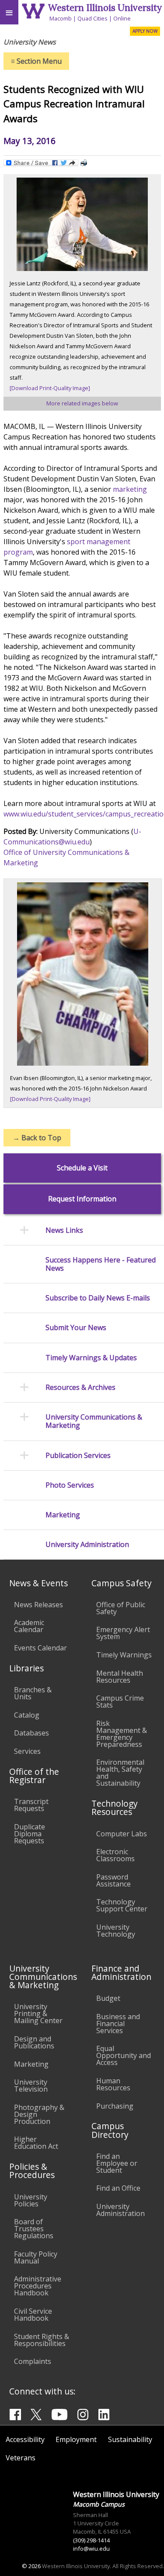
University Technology (116, 1931)
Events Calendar (40, 1648)
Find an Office (118, 2188)
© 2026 (31, 2566)
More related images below (82, 403)
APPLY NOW (145, 31)
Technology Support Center (122, 1905)
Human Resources (113, 2084)
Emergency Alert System (123, 1633)
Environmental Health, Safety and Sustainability (120, 1773)
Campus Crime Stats (120, 1701)
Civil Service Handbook (33, 2315)
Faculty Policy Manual (36, 2257)
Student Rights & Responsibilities (42, 2340)
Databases (31, 1733)
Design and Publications (34, 2042)
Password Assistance (113, 1880)
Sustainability (130, 2439)
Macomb (61, 18)
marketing (130, 489)
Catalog (27, 1715)
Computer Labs (122, 1834)
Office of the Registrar (34, 1776)
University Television (31, 2085)
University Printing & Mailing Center (38, 2013)
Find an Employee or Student (117, 2163)
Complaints (33, 2361)
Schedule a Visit (82, 1168)
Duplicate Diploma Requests (30, 1834)
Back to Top (37, 1138)
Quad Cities (92, 18)
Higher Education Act (36, 2143)
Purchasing (115, 2106)
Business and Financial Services (118, 2024)
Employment (76, 2439)
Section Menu (36, 61)
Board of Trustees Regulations (34, 2229)
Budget (108, 1998)
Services (27, 1751)
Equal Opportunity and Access (124, 2055)
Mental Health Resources (120, 1677)
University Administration (120, 2210)
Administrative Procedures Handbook (38, 2286)
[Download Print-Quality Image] (50, 388)
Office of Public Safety (121, 1608)
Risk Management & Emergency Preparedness (122, 1734)
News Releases (38, 1605)
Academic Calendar (29, 1626)
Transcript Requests (31, 1805)
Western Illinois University (105, 8)
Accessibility (25, 2439)
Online (122, 18)
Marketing (31, 2064)
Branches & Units (33, 1693)
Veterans (21, 2458)
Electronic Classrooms (115, 1855)
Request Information (82, 1199)
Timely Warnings (124, 1655)
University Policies (31, 2200)
